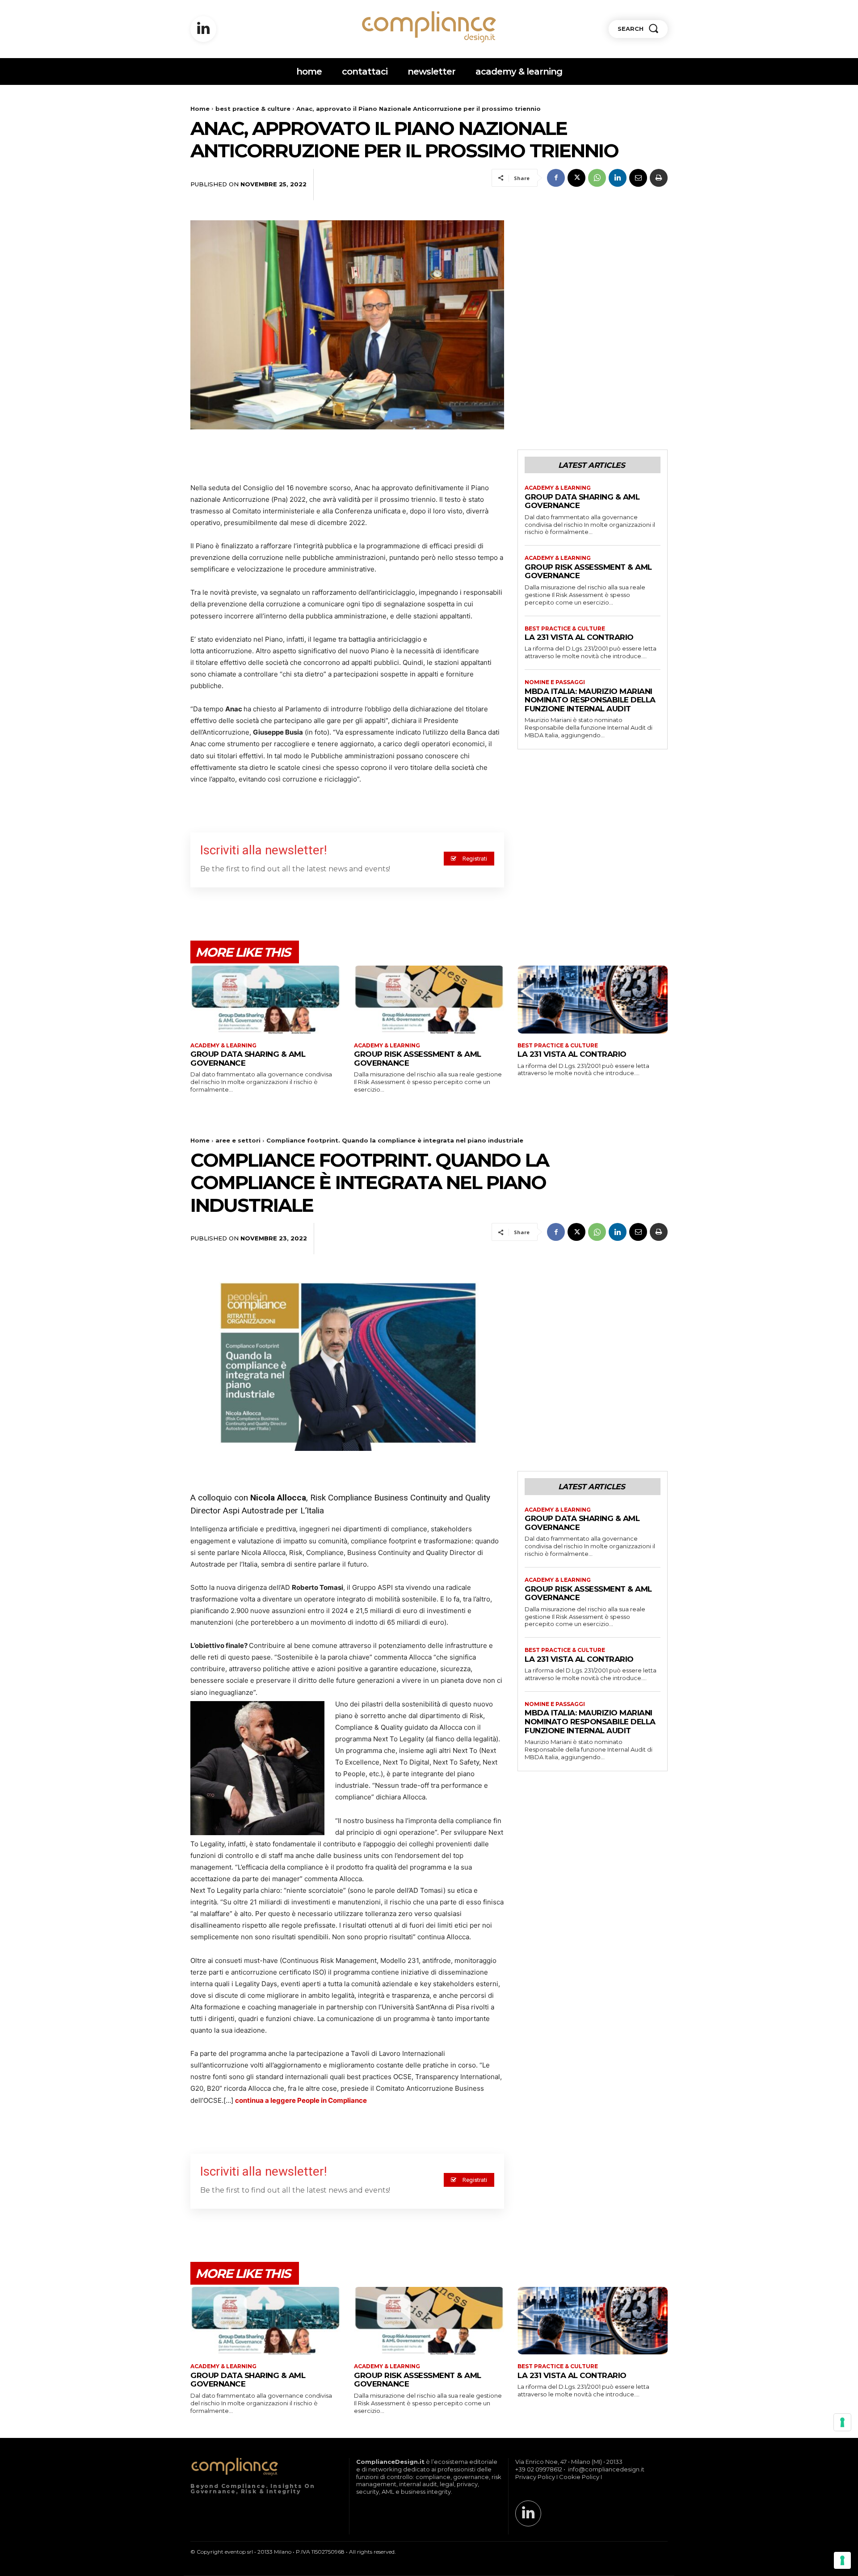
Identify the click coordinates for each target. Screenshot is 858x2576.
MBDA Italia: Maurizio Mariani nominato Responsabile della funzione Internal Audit (590, 700)
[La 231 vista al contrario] (593, 999)
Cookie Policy (579, 2477)
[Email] (638, 178)
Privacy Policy (535, 2477)
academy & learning (558, 488)
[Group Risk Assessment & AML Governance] (429, 999)
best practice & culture (253, 109)
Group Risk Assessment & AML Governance (588, 572)
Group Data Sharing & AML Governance (582, 501)
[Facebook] (556, 178)
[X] (576, 178)
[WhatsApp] (597, 178)
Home (200, 109)
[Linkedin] (203, 29)
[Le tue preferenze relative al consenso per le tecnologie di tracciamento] (842, 2560)
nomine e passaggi (555, 682)
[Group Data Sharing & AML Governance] (265, 999)
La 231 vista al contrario (579, 637)
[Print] (659, 178)
